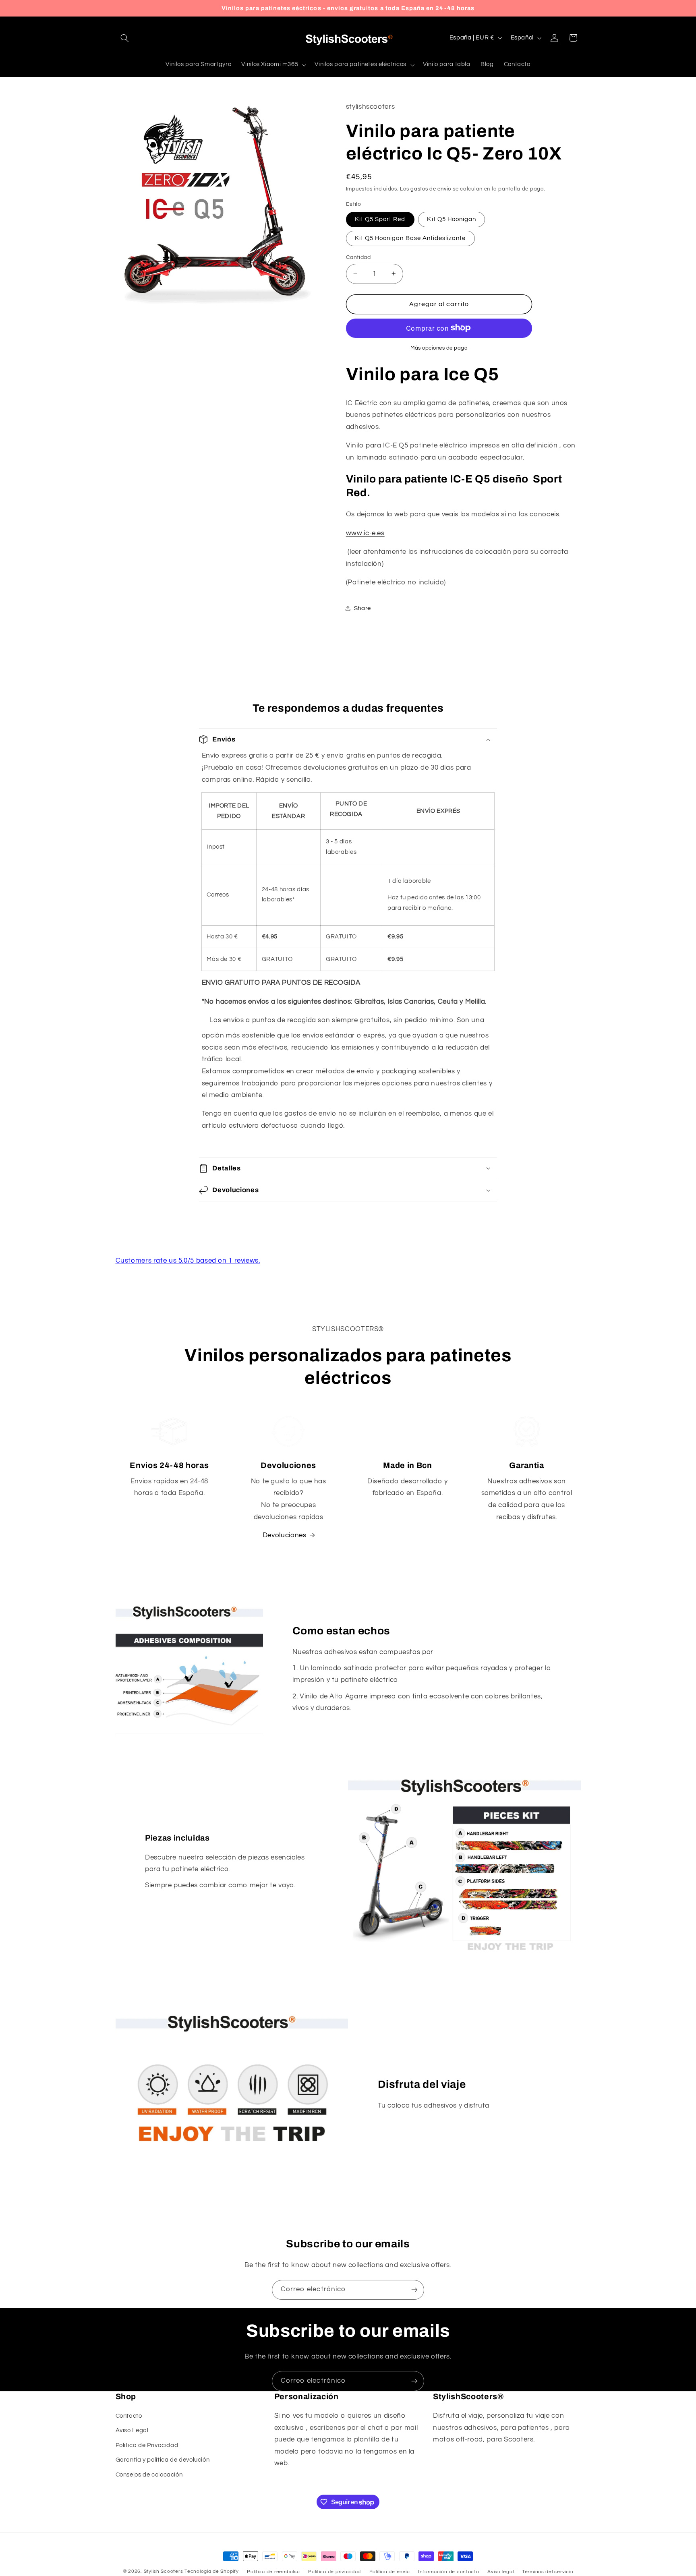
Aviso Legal (132, 2431)
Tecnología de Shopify (211, 2571)
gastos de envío (431, 189)
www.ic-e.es (365, 533)
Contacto (129, 2416)
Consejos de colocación (149, 2475)
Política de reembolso (273, 2572)
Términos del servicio (548, 2572)
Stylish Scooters (164, 2571)
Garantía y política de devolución (163, 2460)
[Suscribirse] (414, 2290)
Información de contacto (449, 2572)
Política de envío (390, 2572)
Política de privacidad (335, 2572)
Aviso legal (500, 2572)
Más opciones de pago (439, 348)
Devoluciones (285, 1535)
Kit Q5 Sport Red (380, 219)
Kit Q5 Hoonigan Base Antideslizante (410, 238)
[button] (125, 38)
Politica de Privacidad (147, 2445)
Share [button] (362, 608)
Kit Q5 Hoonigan (452, 219)
